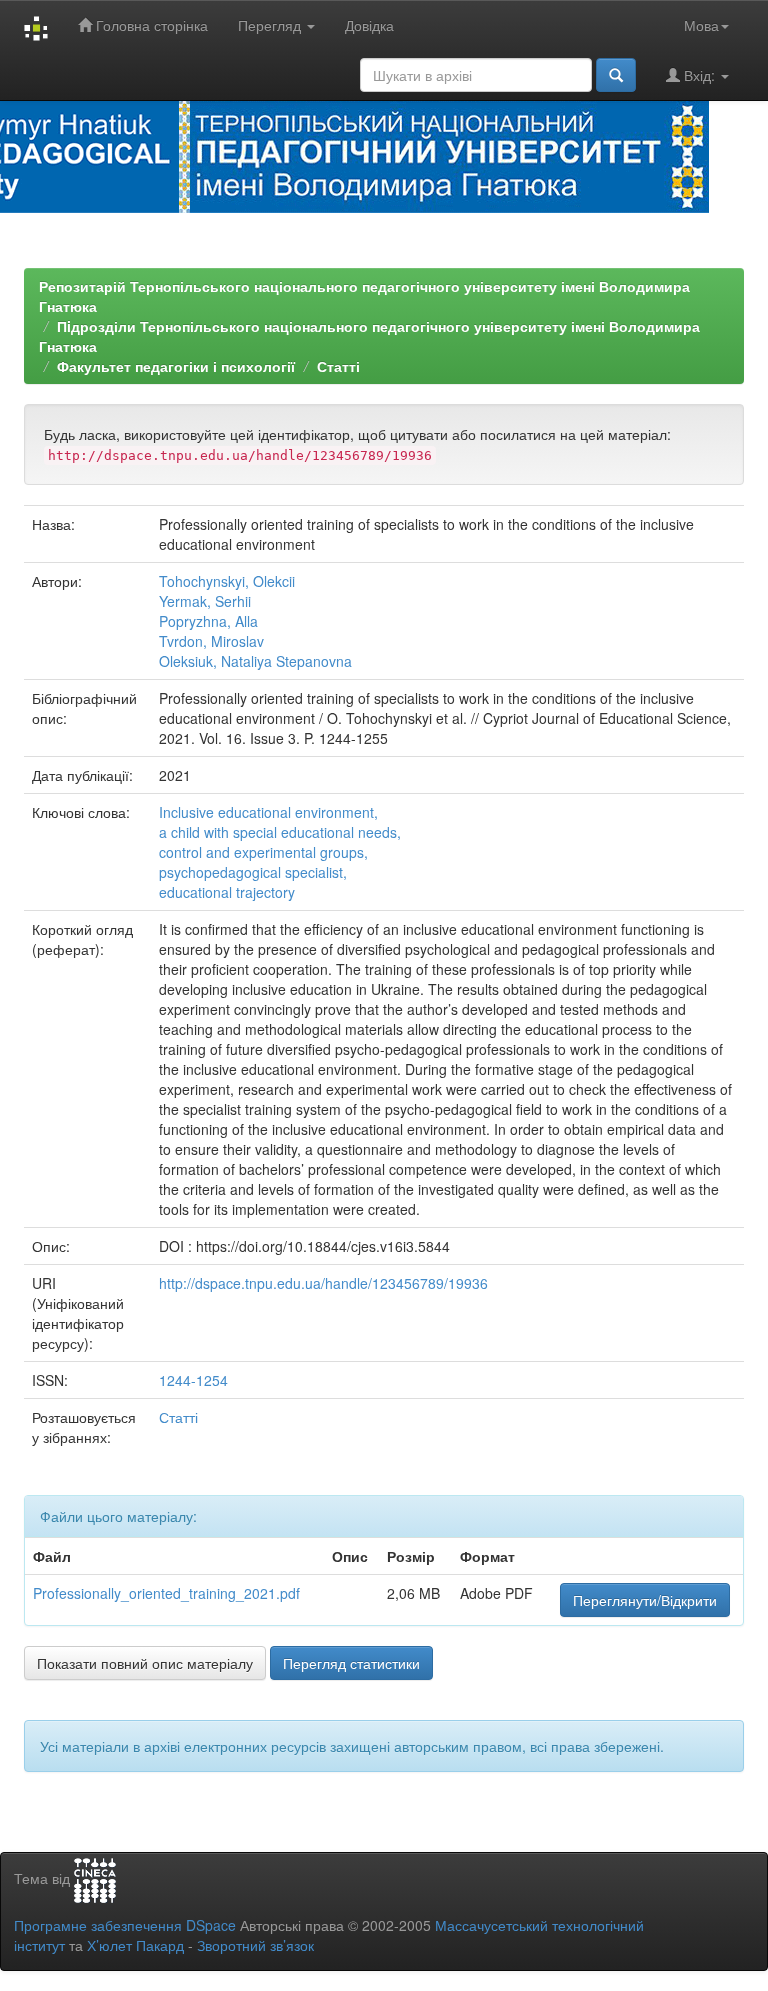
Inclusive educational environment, (268, 812)
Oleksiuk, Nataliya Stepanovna (255, 661)
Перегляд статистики (351, 1663)
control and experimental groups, (263, 852)
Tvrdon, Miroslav (211, 641)
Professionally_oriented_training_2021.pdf (166, 1593)
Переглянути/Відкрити (645, 1600)
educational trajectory (227, 892)
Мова (701, 25)
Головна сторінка (150, 25)
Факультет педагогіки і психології (176, 366)
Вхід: (699, 75)
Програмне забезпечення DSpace (125, 1925)
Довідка (369, 25)
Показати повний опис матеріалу (145, 1663)
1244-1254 (193, 1380)
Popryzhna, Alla (208, 621)
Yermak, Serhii (205, 601)
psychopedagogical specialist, (253, 872)
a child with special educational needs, (280, 832)
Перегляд (271, 25)
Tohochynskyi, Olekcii (227, 581)
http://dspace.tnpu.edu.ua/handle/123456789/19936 (323, 1283)
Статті (338, 366)
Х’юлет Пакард (135, 1945)
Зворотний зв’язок (255, 1945)
